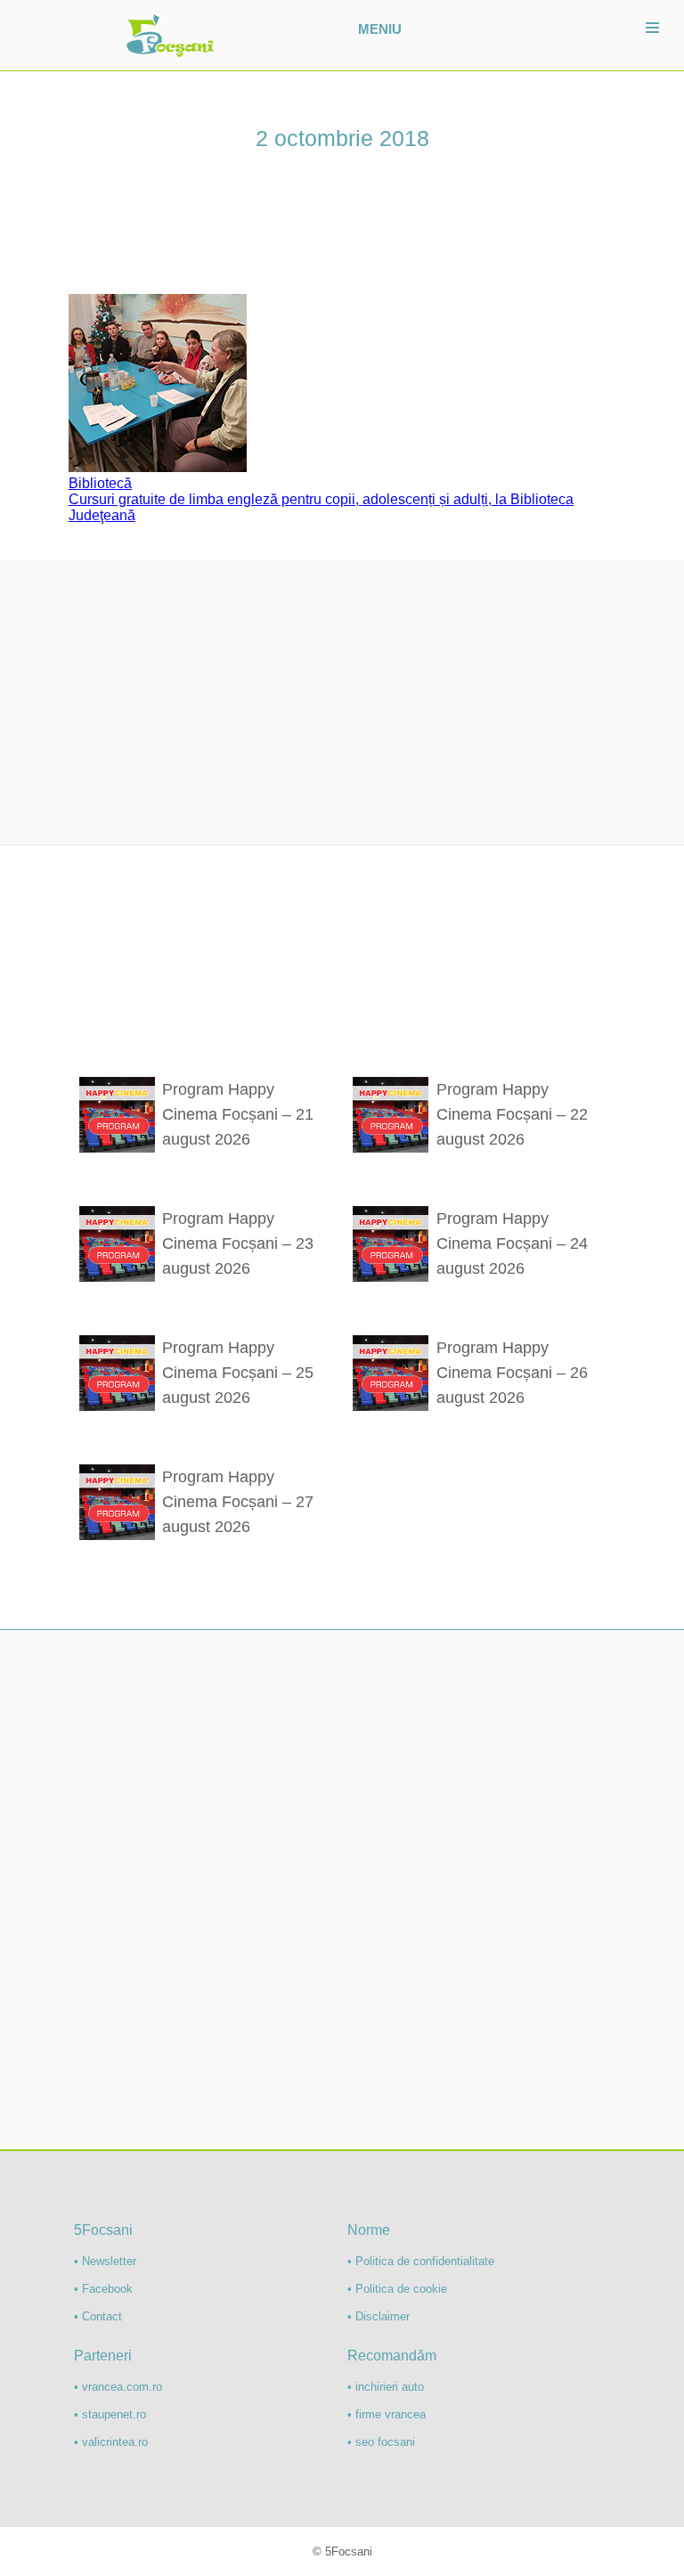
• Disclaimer (379, 2316)
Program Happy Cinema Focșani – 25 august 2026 (238, 1373)
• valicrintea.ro (111, 2442)
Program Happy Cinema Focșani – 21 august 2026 (238, 1114)
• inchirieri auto (386, 2387)
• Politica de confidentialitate (421, 2261)
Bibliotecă (100, 483)
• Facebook (103, 2289)
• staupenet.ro (110, 2414)
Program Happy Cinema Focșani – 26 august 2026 (512, 1373)
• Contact (98, 2316)
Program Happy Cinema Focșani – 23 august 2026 (238, 1243)
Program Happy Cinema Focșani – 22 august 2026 (512, 1114)
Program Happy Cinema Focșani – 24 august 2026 (512, 1243)
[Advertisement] (342, 702)
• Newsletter (105, 2261)
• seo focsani (381, 2442)
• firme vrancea (387, 2414)
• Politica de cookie (397, 2289)
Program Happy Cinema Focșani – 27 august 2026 (238, 1502)
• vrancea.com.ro (118, 2387)
